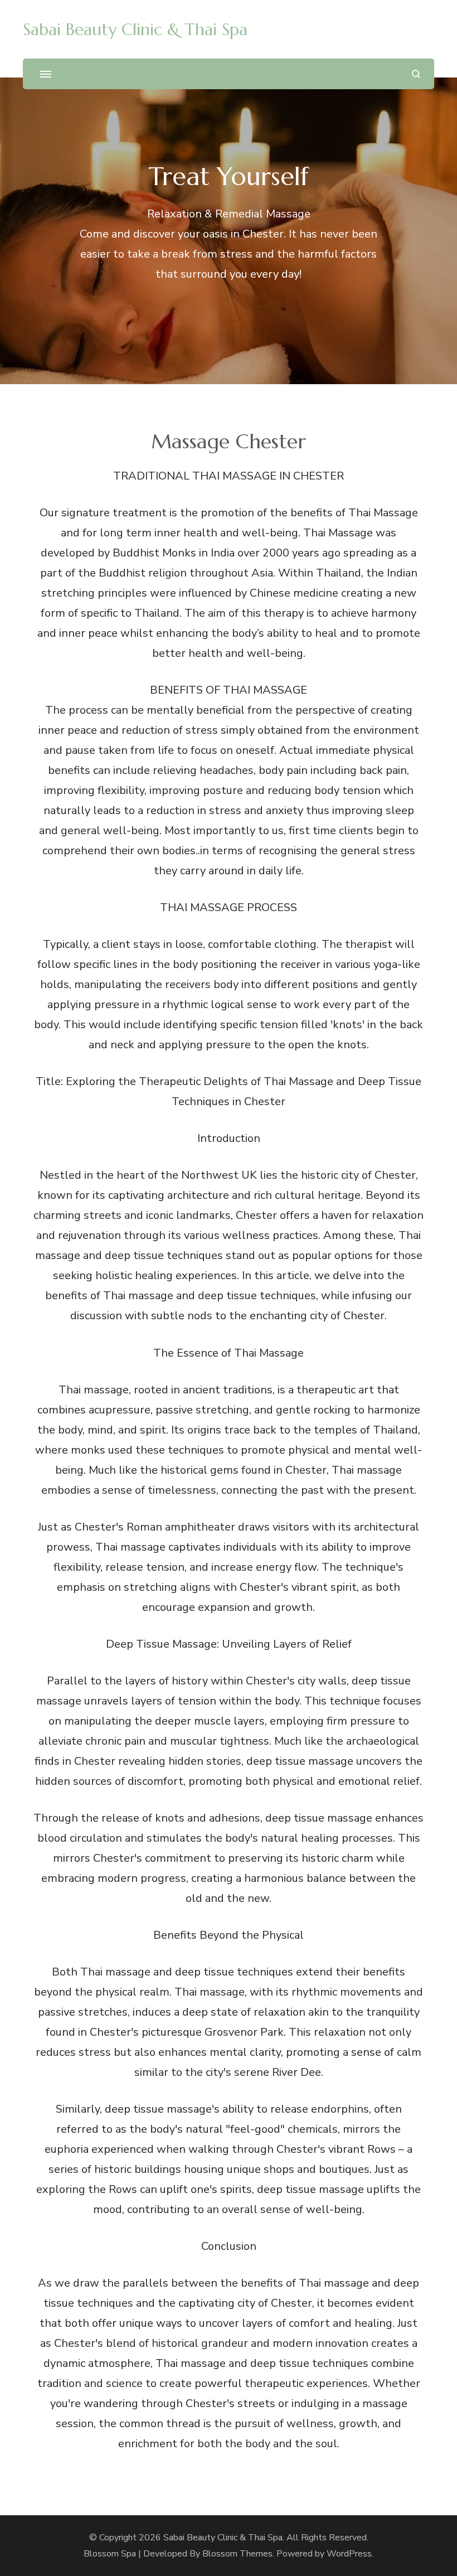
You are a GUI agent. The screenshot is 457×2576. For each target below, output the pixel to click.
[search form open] (416, 74)
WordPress (349, 2554)
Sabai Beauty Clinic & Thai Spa (135, 29)
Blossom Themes (237, 2554)
